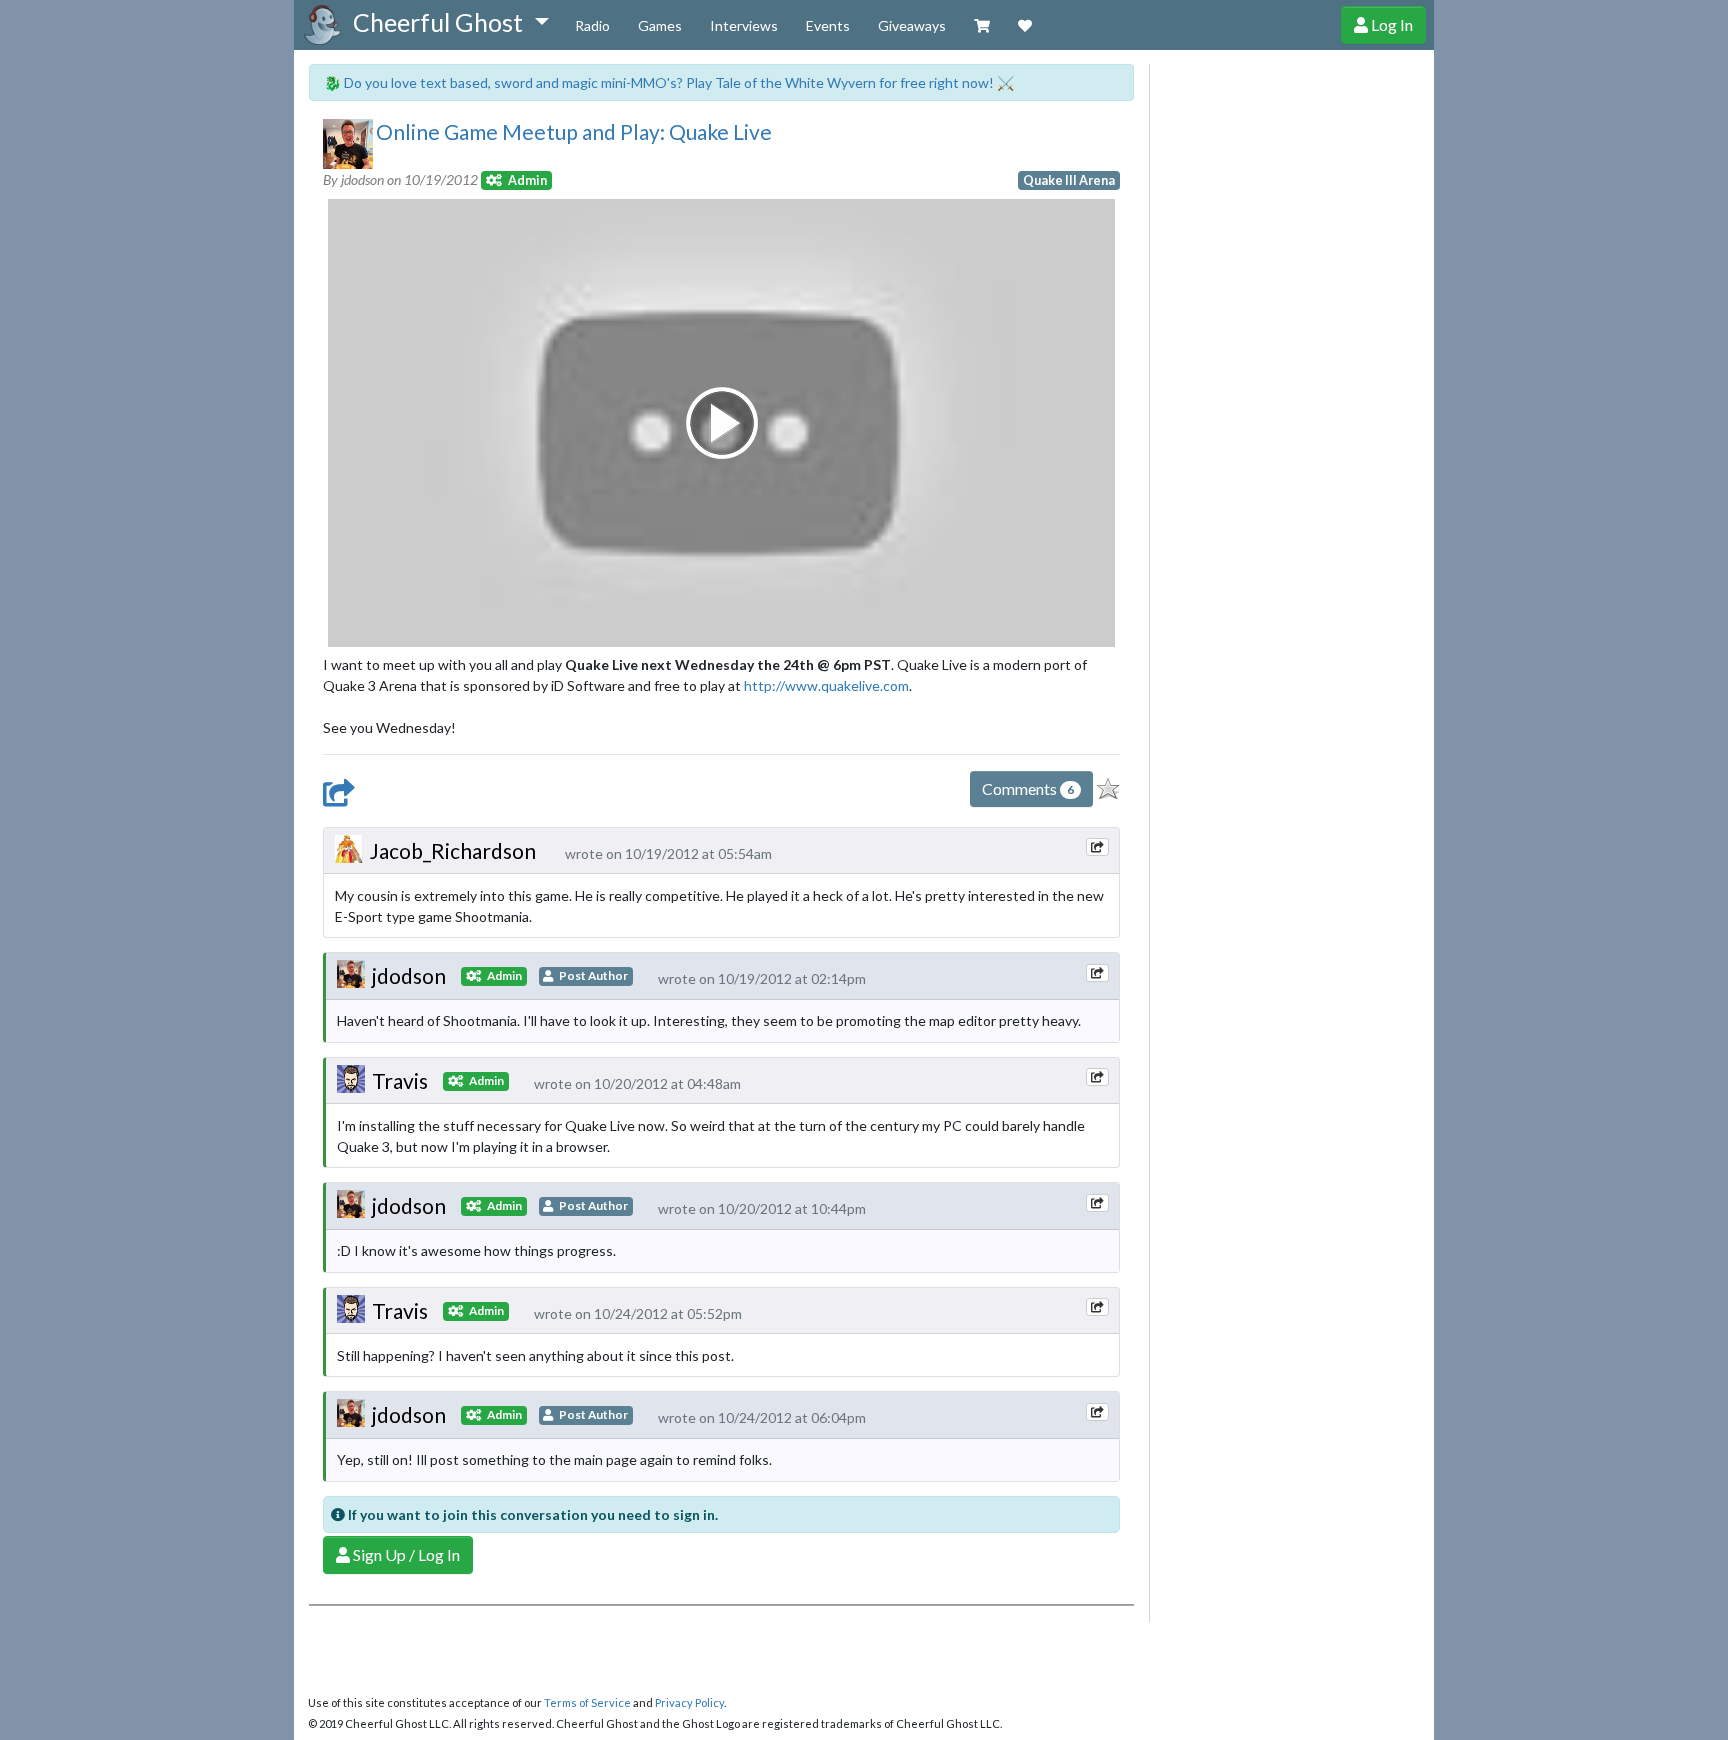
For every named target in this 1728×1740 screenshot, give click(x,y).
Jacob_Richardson (453, 850)
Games (660, 25)
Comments (1028, 788)
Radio (592, 25)
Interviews (744, 25)
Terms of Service (587, 1702)
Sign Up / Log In (405, 1554)
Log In (1390, 24)
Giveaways (912, 25)
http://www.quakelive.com (826, 685)
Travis (400, 1080)
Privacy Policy (689, 1702)
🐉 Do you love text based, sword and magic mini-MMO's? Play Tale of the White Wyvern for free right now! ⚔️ (669, 82)
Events (828, 25)
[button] (450, 23)
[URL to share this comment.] (1097, 847)
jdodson (409, 975)
